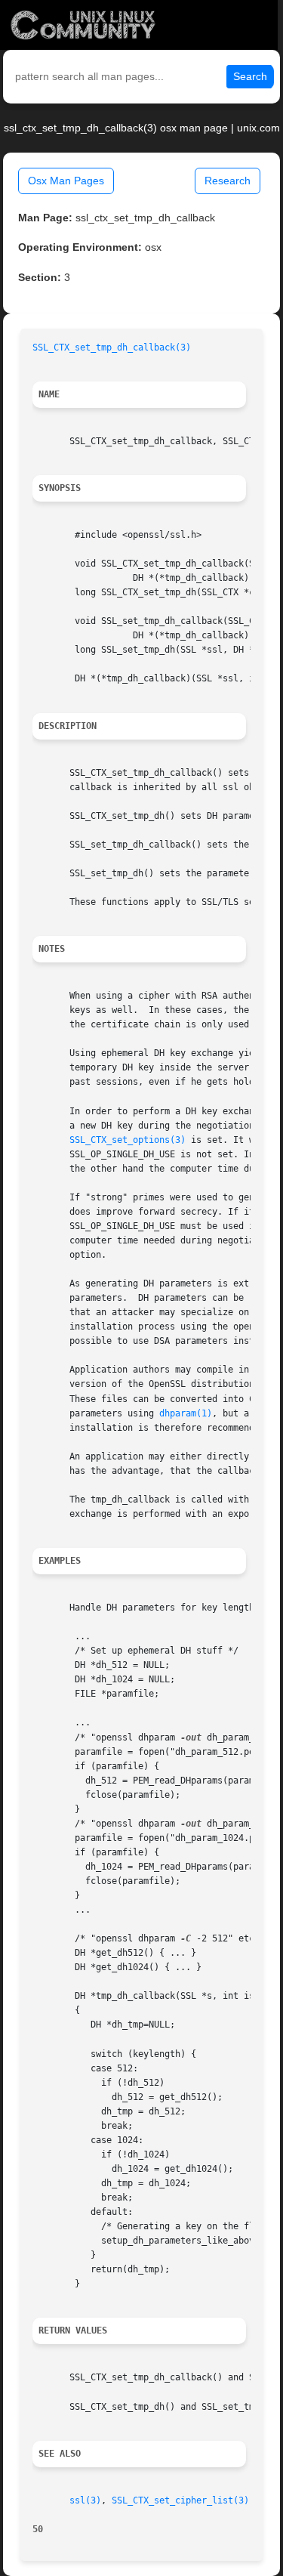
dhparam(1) (186, 1413)
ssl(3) (85, 2500)
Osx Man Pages (66, 181)
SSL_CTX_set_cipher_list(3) (180, 2500)
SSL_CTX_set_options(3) (128, 1140)
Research (228, 181)
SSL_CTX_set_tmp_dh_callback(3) (112, 347)
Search (250, 76)
